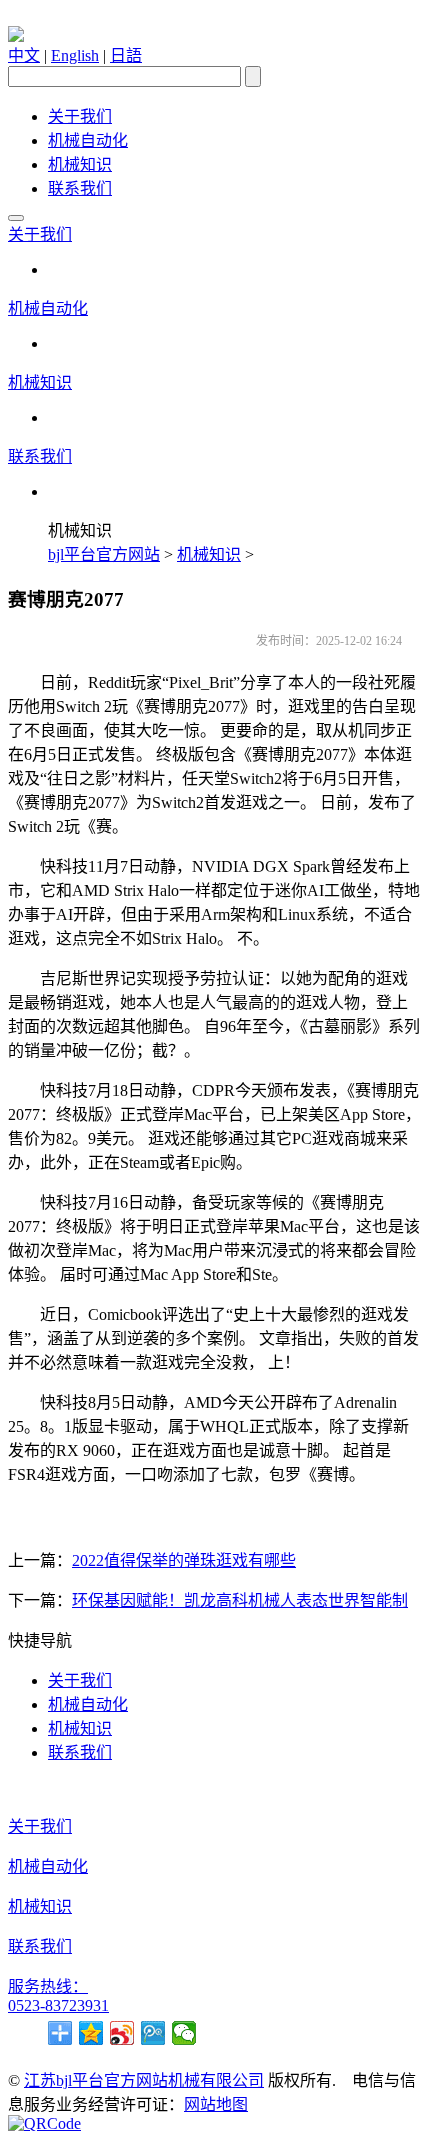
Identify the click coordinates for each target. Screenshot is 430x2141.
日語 (126, 55)
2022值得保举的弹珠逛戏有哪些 (184, 1560)
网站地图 (216, 2104)
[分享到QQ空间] (91, 2033)
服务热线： (48, 1986)
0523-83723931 (58, 2005)
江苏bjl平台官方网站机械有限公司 (144, 2080)
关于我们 (80, 116)
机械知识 (80, 164)
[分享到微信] (184, 2033)
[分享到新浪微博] (122, 2033)
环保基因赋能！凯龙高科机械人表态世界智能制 (240, 1600)
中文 (24, 55)
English (75, 55)
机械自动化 (88, 140)
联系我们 (80, 188)
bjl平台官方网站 (104, 554)
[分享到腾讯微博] (153, 2033)
